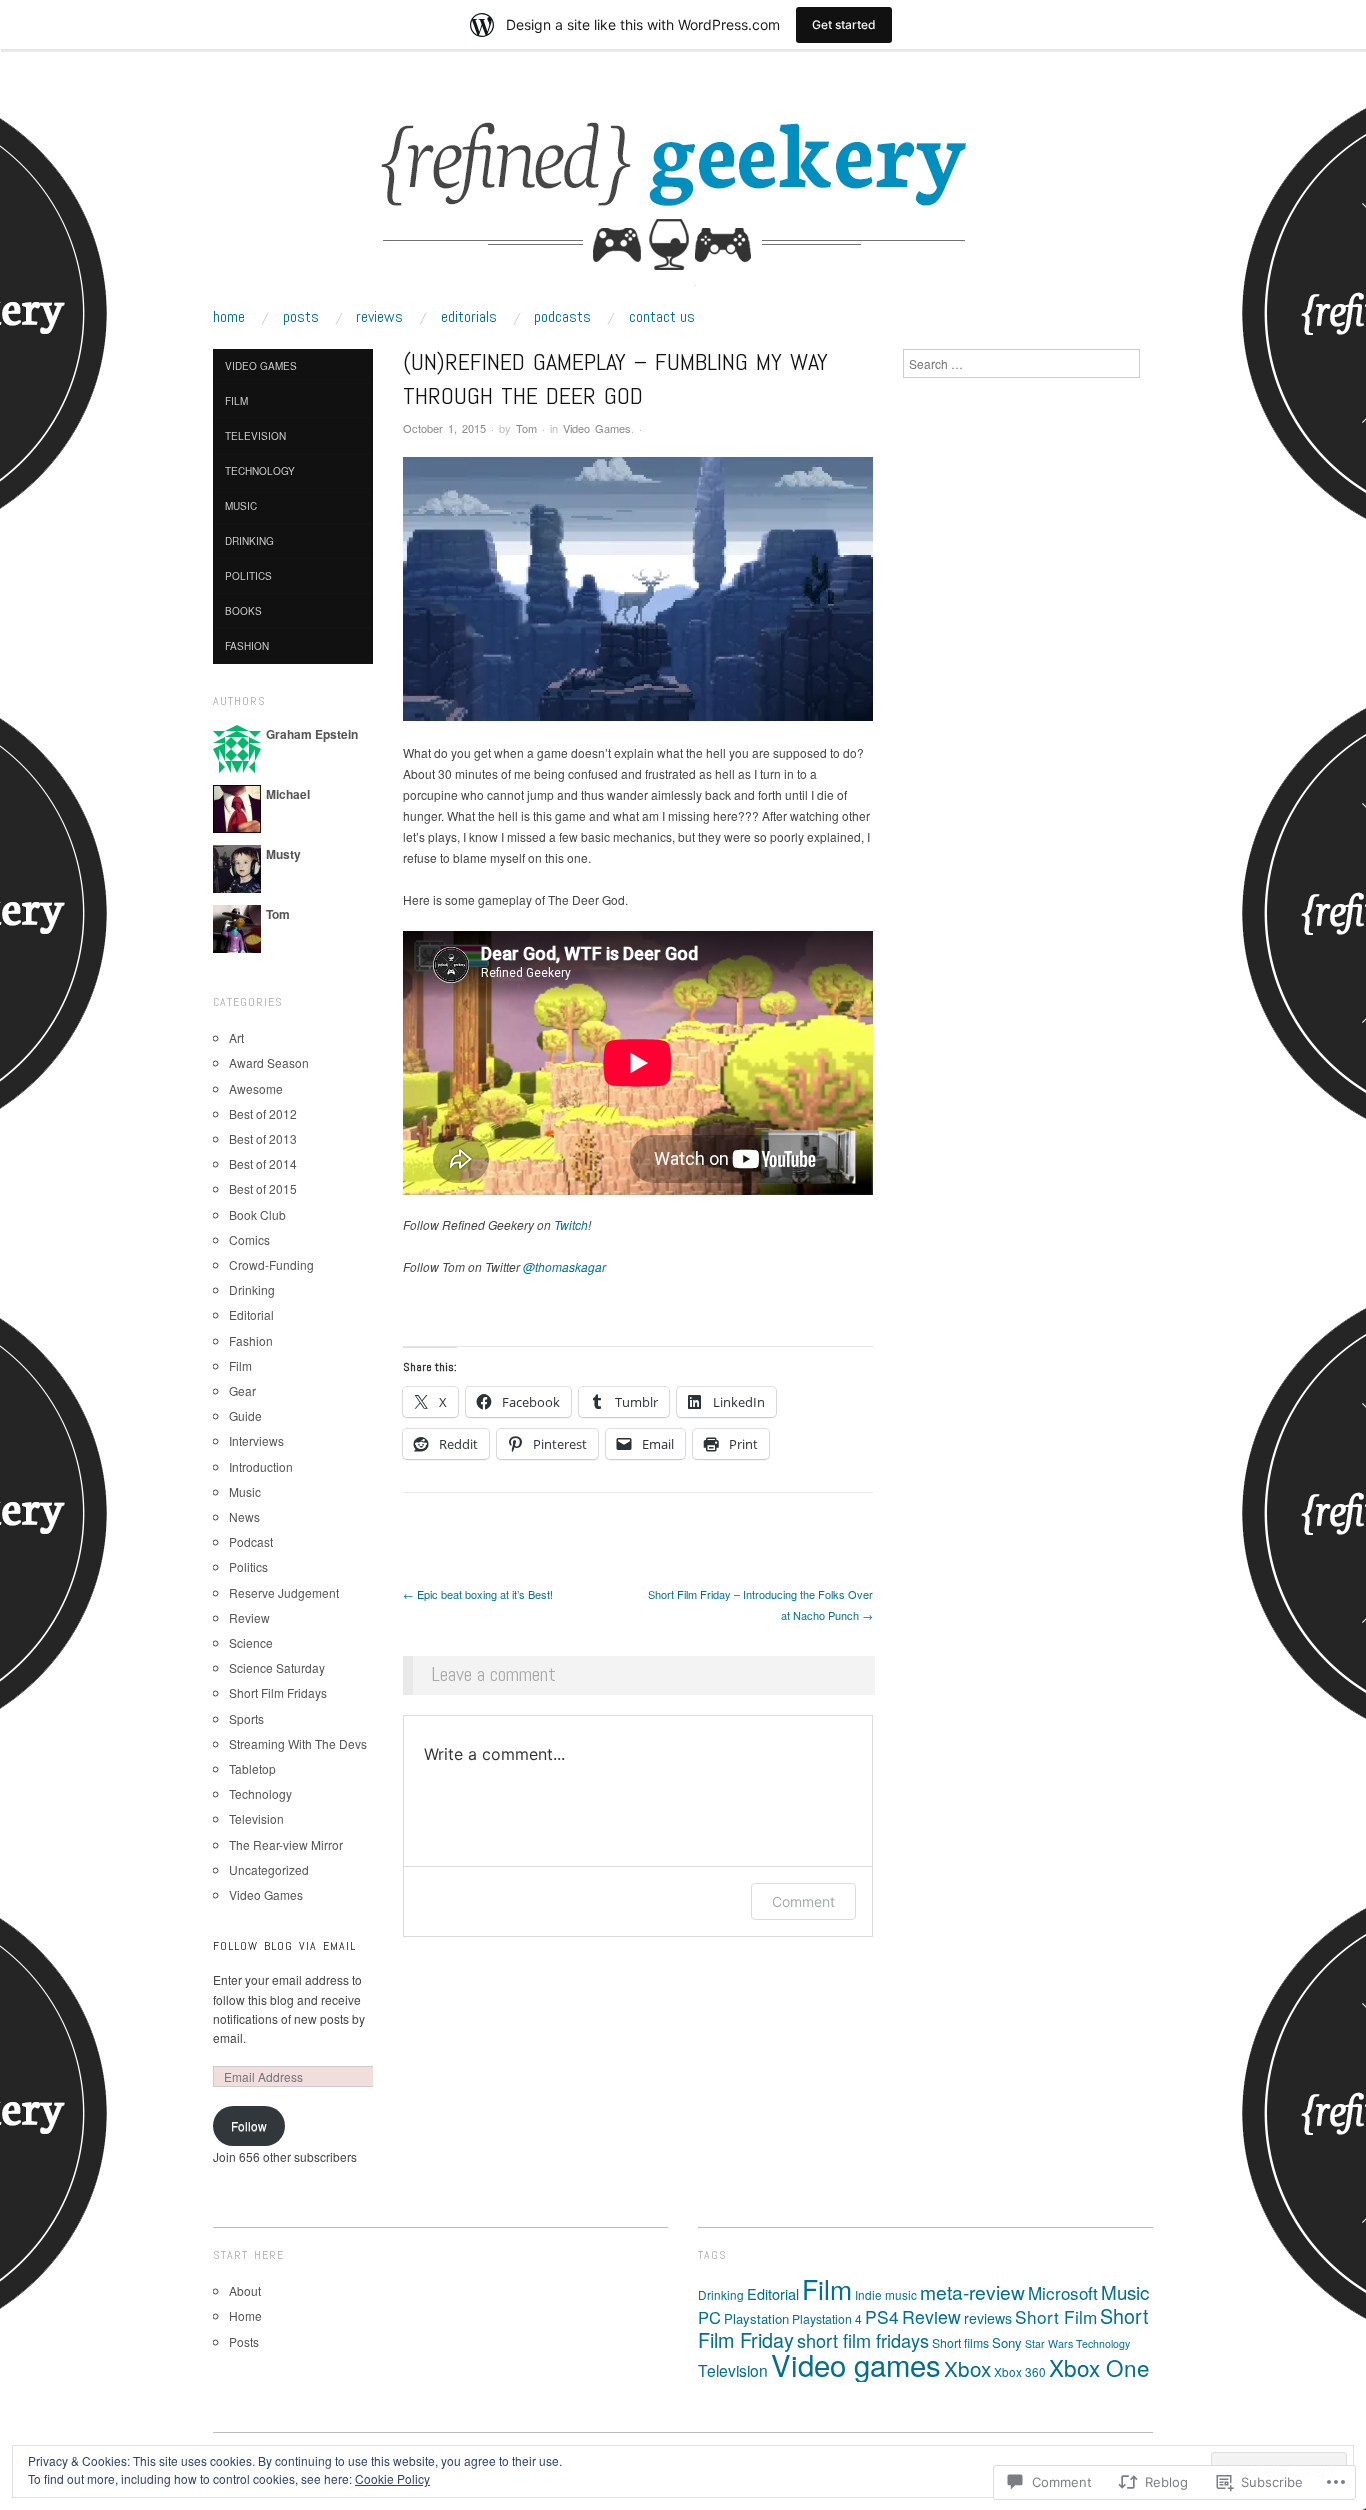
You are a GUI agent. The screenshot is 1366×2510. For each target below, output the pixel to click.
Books (243, 611)
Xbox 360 (1020, 2371)
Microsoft (1063, 2292)
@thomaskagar (564, 1266)
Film (236, 401)
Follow (249, 2125)
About (245, 2290)
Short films (960, 2342)
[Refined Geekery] (683, 196)
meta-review (972, 2291)
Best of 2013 (263, 1138)
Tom (526, 428)
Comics (249, 1239)
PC (709, 2317)
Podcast (251, 1541)
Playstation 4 (827, 2318)
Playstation (756, 2318)
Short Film (1056, 2316)
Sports (246, 1718)
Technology (260, 471)
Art (236, 1037)
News (244, 1516)
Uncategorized (269, 1869)
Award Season (269, 1062)
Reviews (379, 317)
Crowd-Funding (271, 1264)
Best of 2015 (263, 1188)
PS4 (882, 2316)
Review (249, 1617)
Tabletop (252, 1768)
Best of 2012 (263, 1113)
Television (255, 436)
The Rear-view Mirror (286, 1844)
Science (251, 1642)
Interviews (256, 1440)
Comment (803, 1901)
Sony (1007, 2342)
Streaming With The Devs (298, 1743)
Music (241, 506)
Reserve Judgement (284, 1592)
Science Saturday (277, 1667)
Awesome (256, 1088)
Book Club (257, 1214)
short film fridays (863, 2340)
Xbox (967, 2368)
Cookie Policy (392, 2478)
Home (229, 317)
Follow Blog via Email (284, 1946)
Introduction (261, 1466)
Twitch (571, 1224)
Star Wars (1049, 2343)
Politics (248, 576)
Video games (856, 2364)
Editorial (251, 1314)
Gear (242, 1390)
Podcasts (562, 317)
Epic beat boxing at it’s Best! (478, 1594)
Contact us (662, 317)
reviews (988, 2318)
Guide (245, 1415)
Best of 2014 (263, 1163)
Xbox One (1099, 2367)
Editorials (469, 317)
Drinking (249, 541)
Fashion (247, 646)
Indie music (886, 2294)
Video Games (597, 428)
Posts (301, 317)
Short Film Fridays (278, 1692)
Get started (844, 24)
